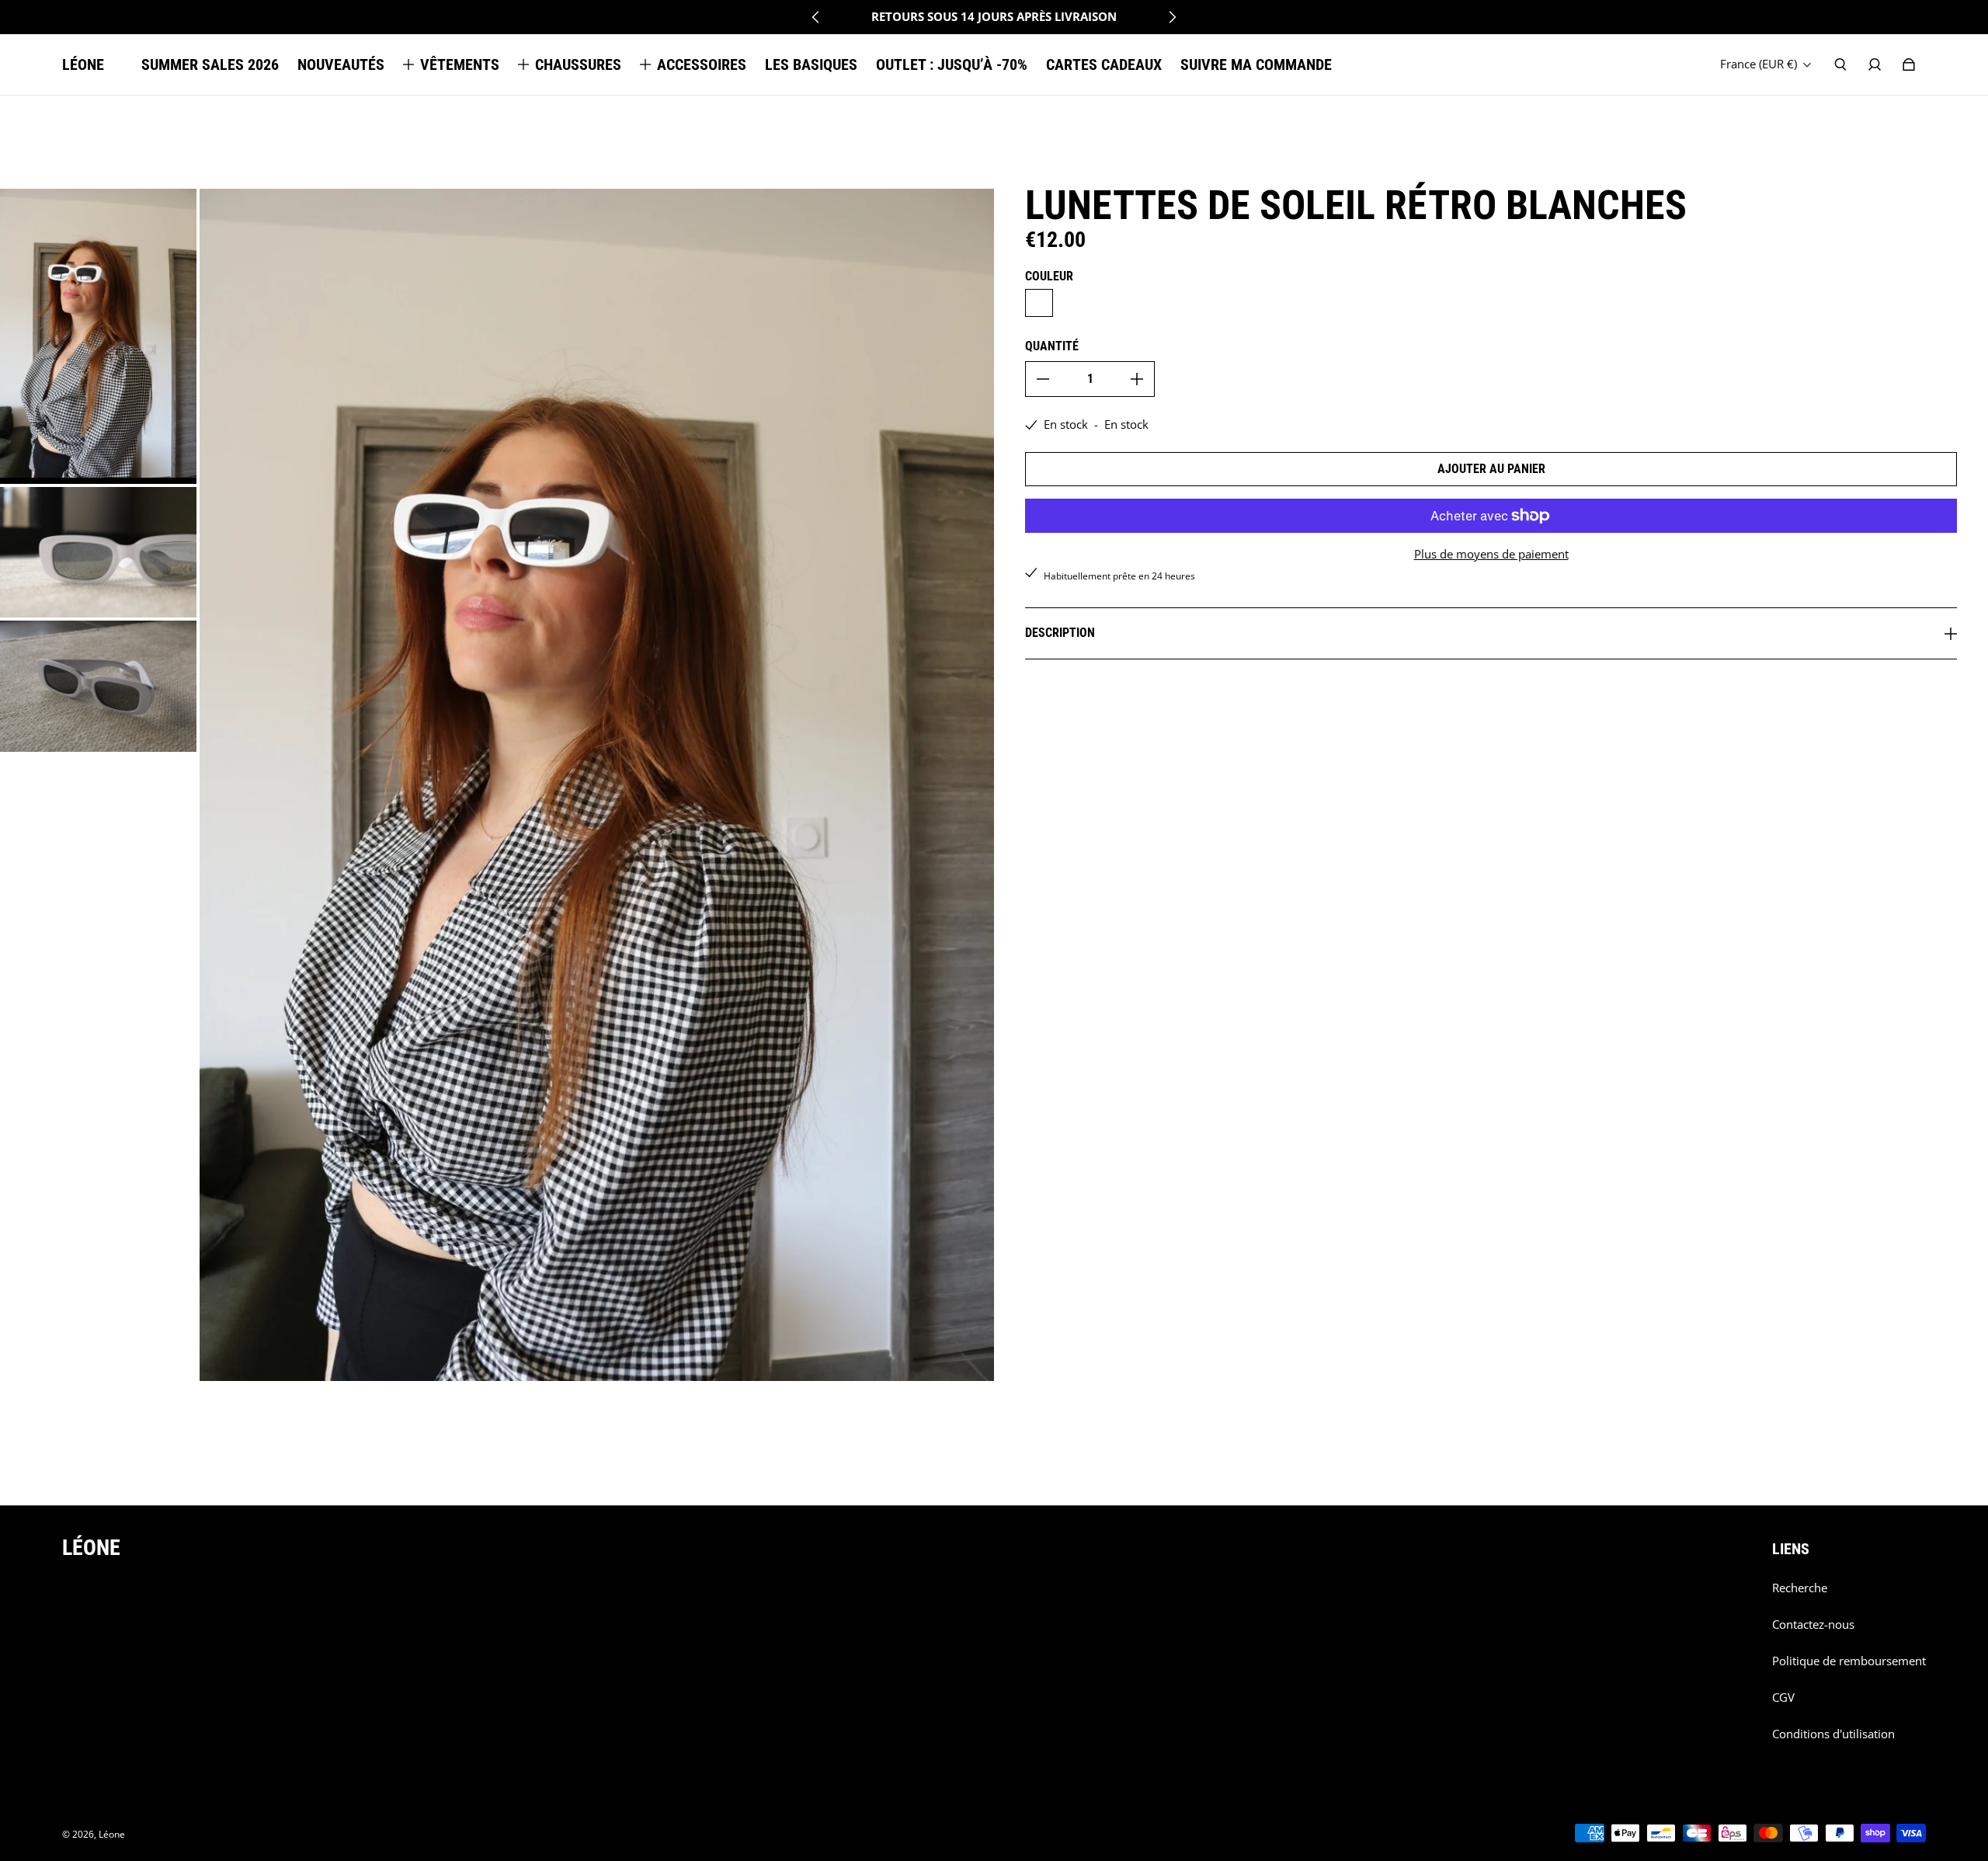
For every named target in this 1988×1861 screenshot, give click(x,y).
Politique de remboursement (1849, 1661)
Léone (112, 1834)
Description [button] (1060, 633)
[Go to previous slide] (816, 17)
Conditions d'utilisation (1833, 1734)
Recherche (1800, 1588)
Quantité (1052, 346)
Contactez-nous (1813, 1624)
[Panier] (1909, 64)
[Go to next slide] (1172, 17)
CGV (1783, 1698)
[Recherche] (1840, 64)
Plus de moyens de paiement (1491, 554)
